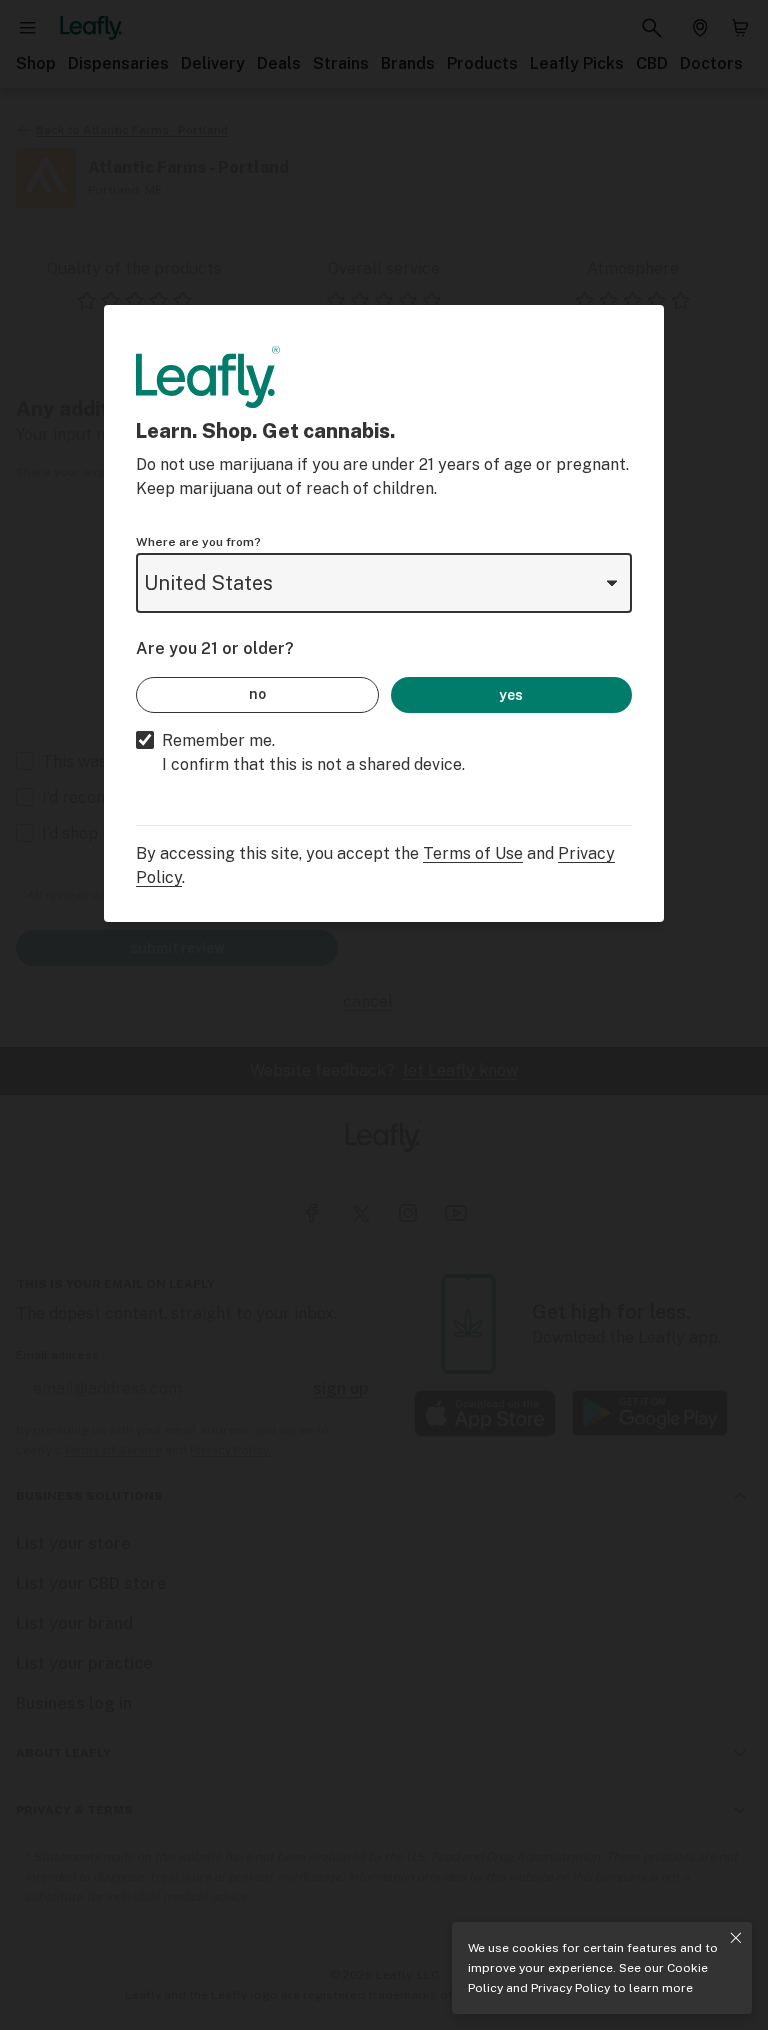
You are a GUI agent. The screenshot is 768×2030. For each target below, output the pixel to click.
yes (511, 695)
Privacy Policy (570, 1988)
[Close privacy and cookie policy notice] (736, 1938)
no (257, 694)
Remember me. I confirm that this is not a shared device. (313, 752)
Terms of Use (473, 853)
